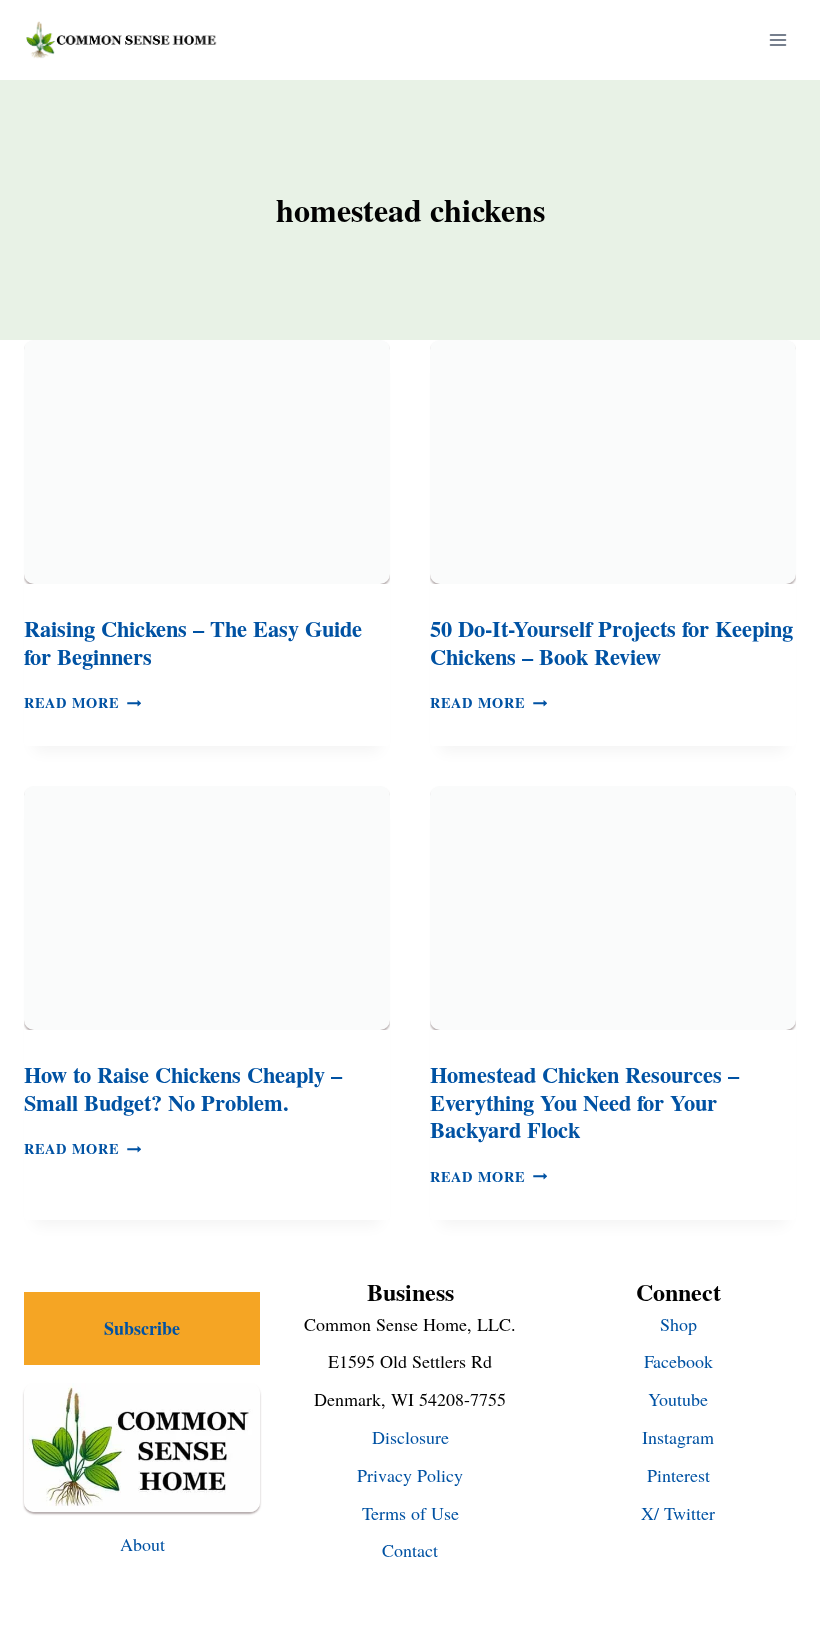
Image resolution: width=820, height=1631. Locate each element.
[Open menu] (777, 39)
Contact (410, 1550)
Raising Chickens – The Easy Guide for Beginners (193, 642)
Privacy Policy (410, 1475)
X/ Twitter (678, 1513)
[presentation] (207, 462)
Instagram (678, 1437)
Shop (678, 1324)
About (142, 1544)
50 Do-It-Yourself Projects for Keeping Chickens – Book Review (611, 642)
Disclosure (410, 1437)
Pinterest (678, 1475)
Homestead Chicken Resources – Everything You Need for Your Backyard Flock (584, 1102)
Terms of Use (410, 1513)
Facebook (678, 1361)
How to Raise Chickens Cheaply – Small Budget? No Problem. (183, 1088)
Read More (82, 702)
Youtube (678, 1399)
